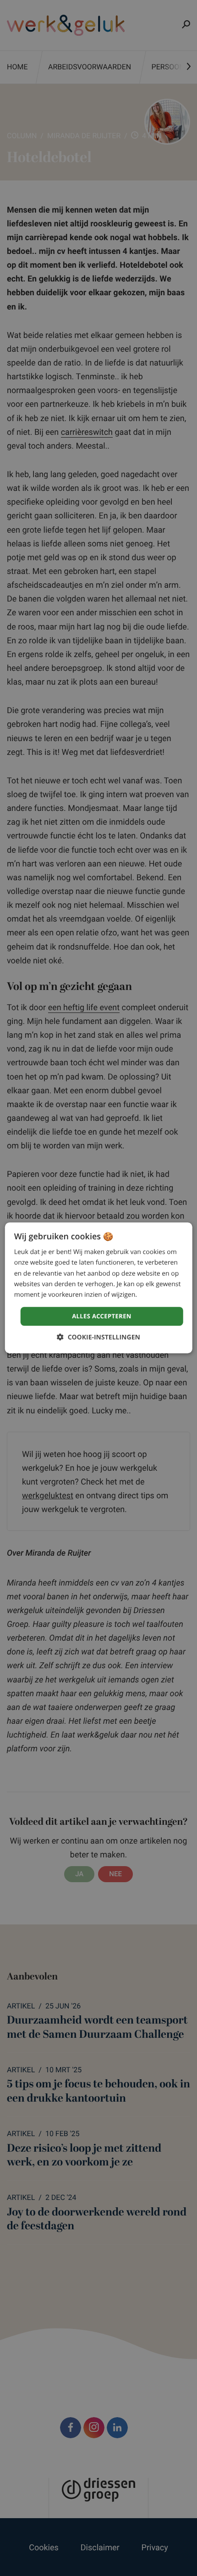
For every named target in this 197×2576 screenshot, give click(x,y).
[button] (98, 1338)
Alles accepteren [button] (102, 1316)
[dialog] (99, 1288)
